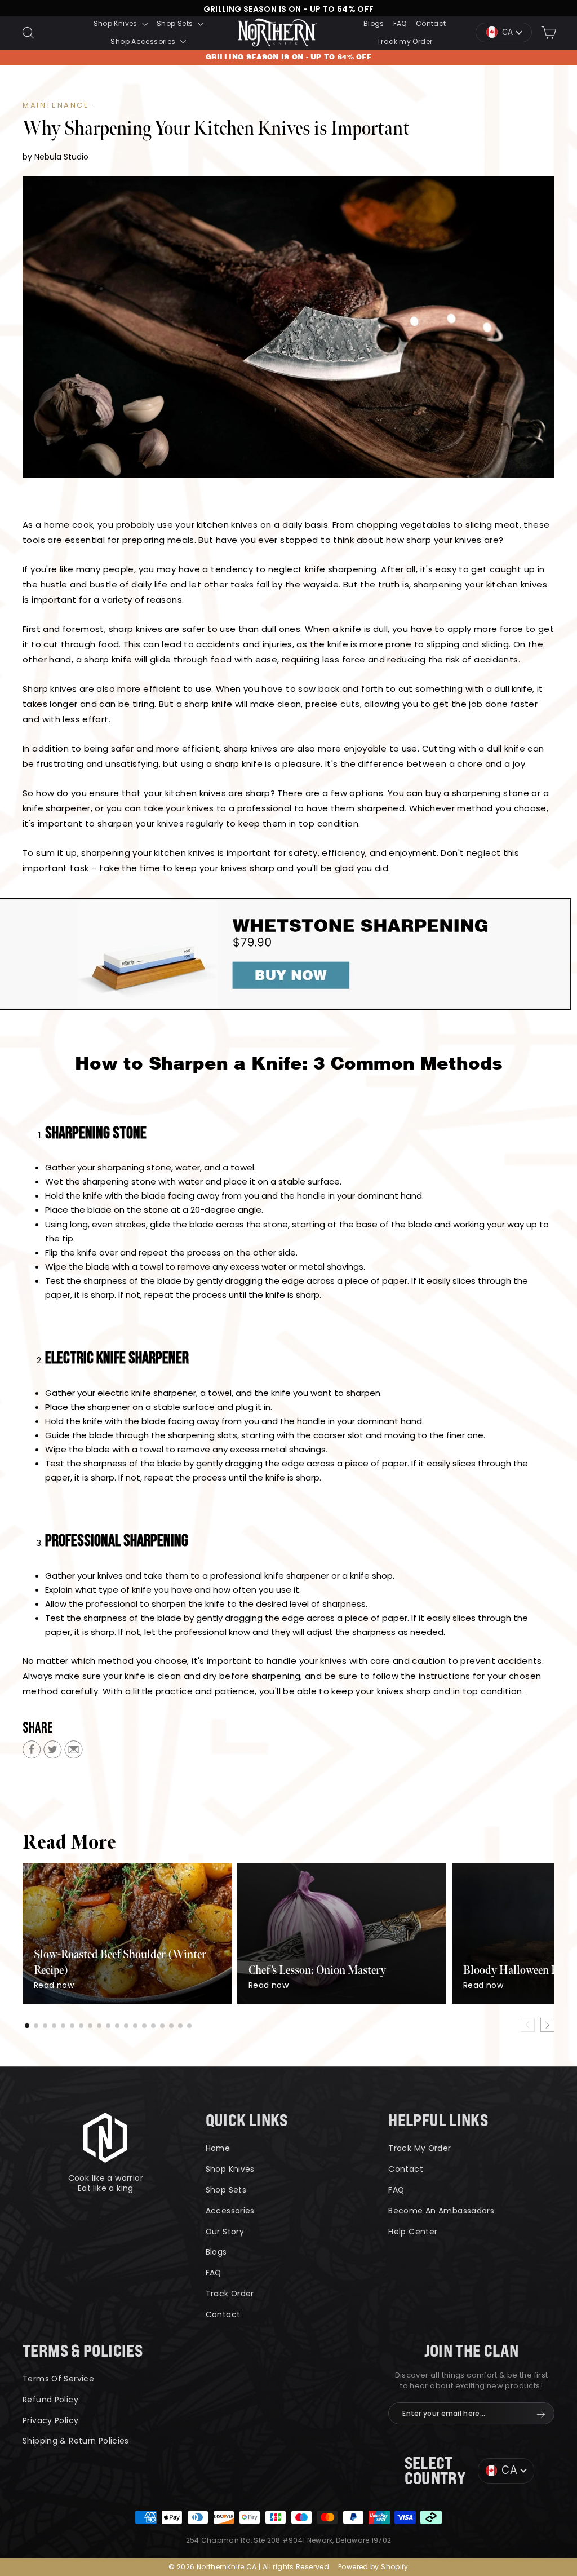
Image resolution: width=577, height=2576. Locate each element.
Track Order (230, 2294)
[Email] (74, 1752)
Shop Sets (176, 23)
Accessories (230, 2211)
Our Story (225, 2232)
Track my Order (405, 41)
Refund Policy (50, 2400)
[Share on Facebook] (32, 1752)
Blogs (374, 23)
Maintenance (56, 105)
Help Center (413, 2232)
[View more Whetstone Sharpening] (288, 954)
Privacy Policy (50, 2420)
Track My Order (420, 2148)
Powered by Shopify (373, 2567)
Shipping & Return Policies (76, 2441)
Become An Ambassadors (441, 2211)
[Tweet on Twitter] (53, 1752)
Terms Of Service (58, 2379)
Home (218, 2148)
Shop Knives (117, 23)
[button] (27, 2026)
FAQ (400, 23)
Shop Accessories (144, 41)
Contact (431, 23)
